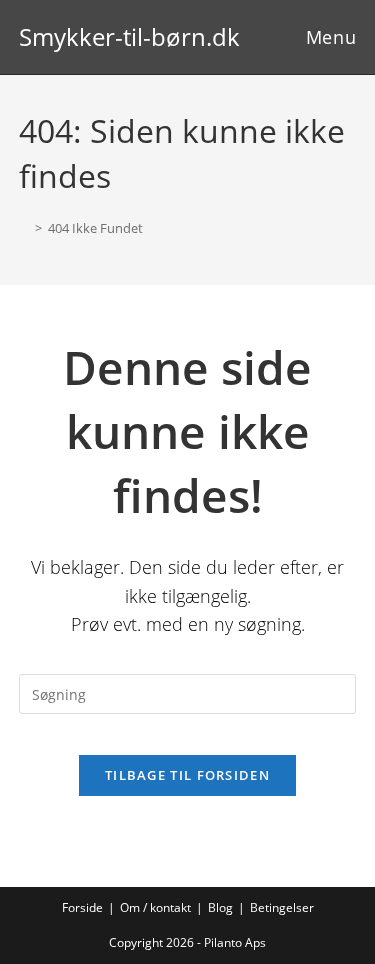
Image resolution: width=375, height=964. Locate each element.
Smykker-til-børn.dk (129, 36)
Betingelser (282, 907)
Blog (220, 907)
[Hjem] (24, 228)
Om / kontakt (155, 907)
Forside (82, 907)
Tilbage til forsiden (187, 775)
